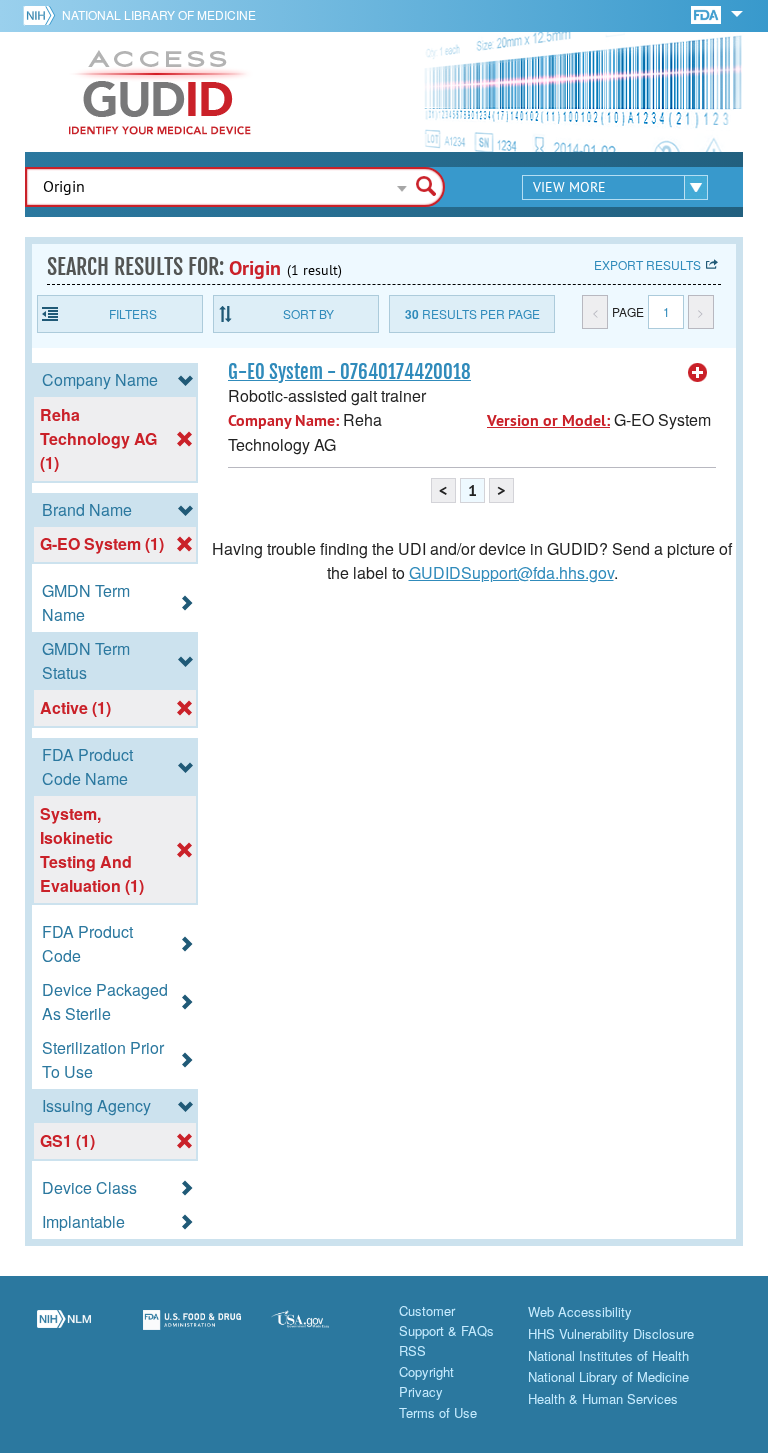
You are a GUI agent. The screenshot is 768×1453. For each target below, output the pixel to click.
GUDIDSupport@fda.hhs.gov (511, 572)
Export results (647, 264)
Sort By (308, 313)
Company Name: (283, 420)
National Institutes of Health (608, 1355)
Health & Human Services (603, 1398)
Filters (133, 313)
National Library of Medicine (159, 14)
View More (569, 187)
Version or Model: (548, 420)
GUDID (160, 92)
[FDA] (707, 13)
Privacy (421, 1391)
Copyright (426, 1371)
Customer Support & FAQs (446, 1320)
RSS (412, 1350)
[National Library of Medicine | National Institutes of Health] (64, 1332)
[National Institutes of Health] (42, 15)
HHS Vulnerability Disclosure (611, 1333)
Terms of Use (438, 1412)
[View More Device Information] (698, 373)
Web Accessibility (580, 1311)
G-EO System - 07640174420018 (349, 372)
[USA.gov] (320, 1332)
